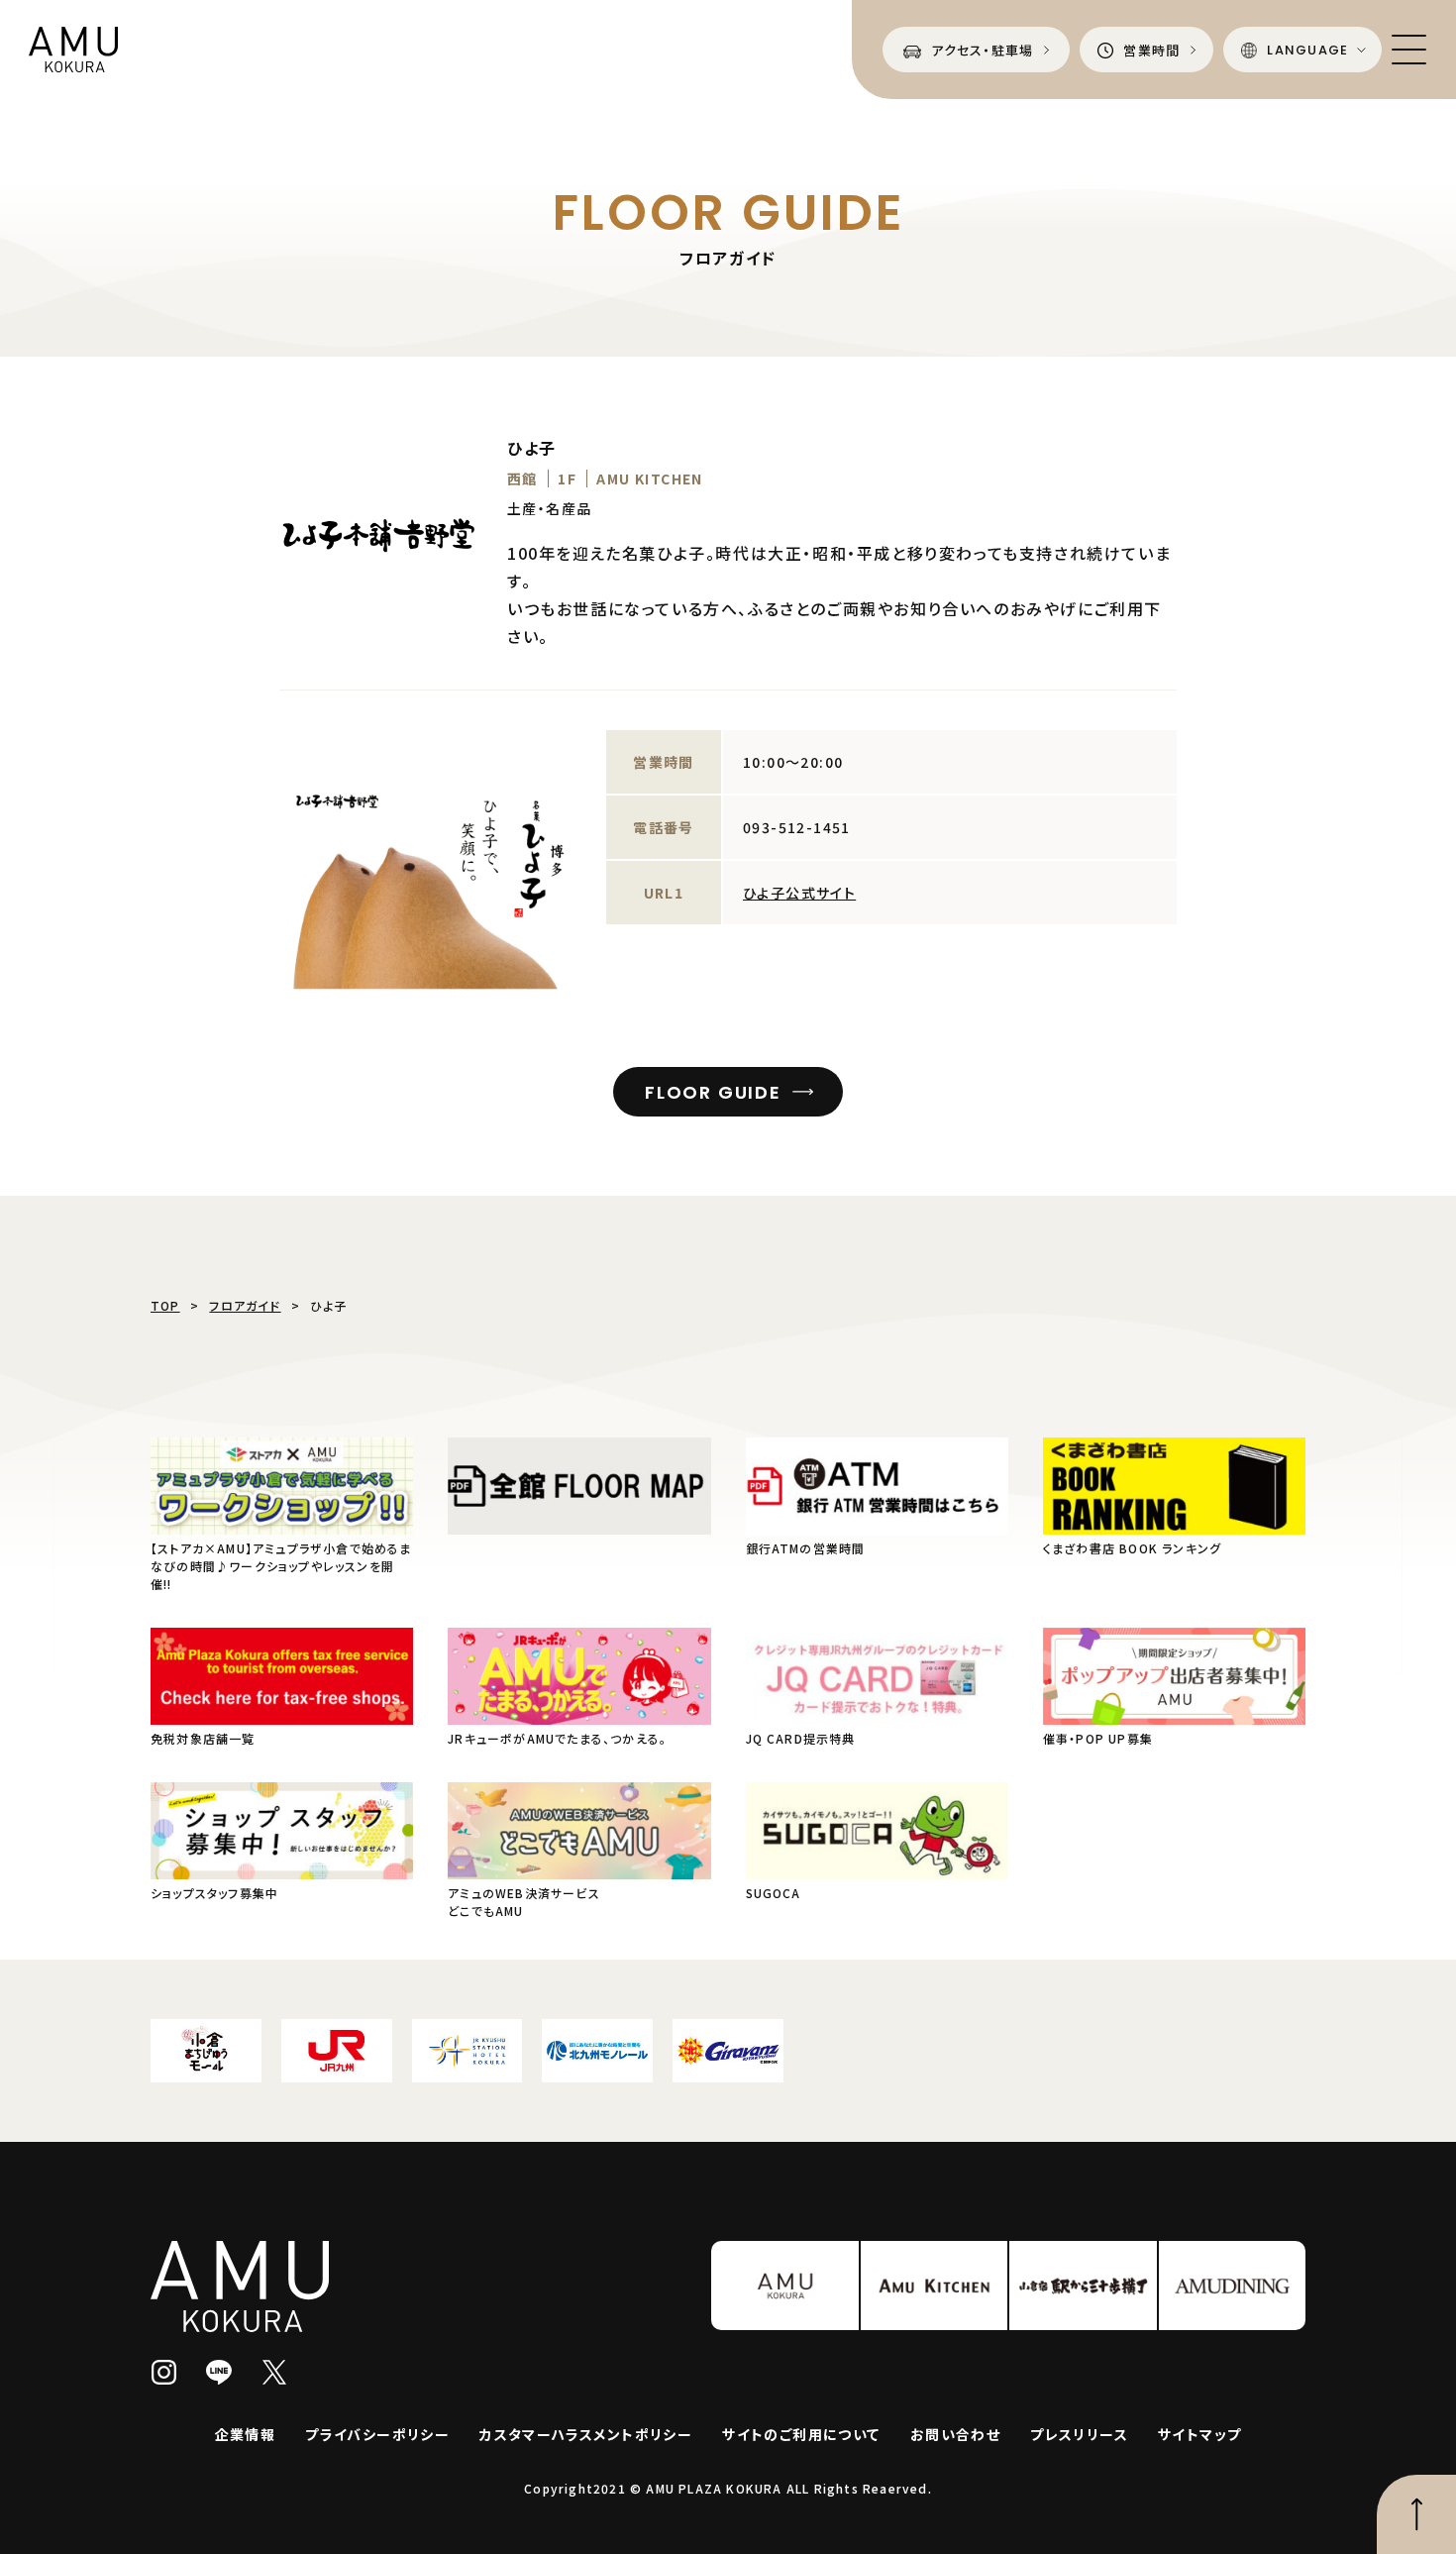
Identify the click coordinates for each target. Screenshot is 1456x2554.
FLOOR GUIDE (713, 1092)
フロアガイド (245, 1305)
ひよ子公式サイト (799, 893)
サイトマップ (1199, 2434)
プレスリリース (1079, 2434)
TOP (165, 1305)
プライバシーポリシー (377, 2434)
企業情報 (246, 2434)
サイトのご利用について (801, 2434)
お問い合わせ (955, 2434)
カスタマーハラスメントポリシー (586, 2434)
